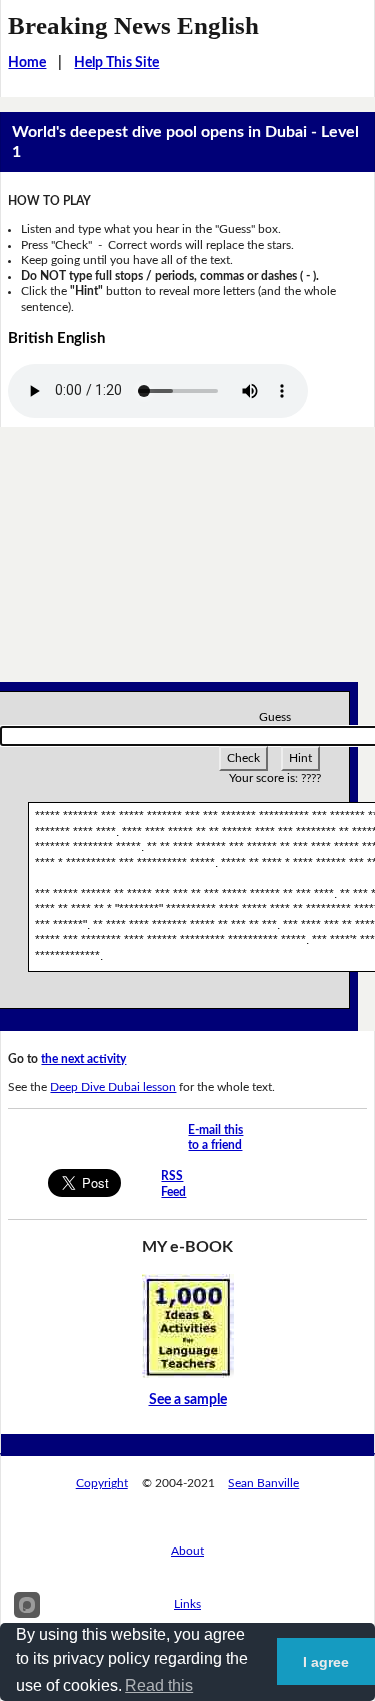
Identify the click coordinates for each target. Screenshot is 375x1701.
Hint (300, 758)
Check (243, 758)
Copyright (102, 1483)
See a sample (188, 1400)
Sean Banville (263, 1483)
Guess (275, 717)
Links (187, 1604)
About (187, 1551)
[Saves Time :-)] (188, 1325)
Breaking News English (133, 25)
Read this (159, 1685)
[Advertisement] (187, 562)
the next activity (83, 1059)
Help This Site (116, 63)
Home (27, 63)
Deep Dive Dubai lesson (113, 1087)
